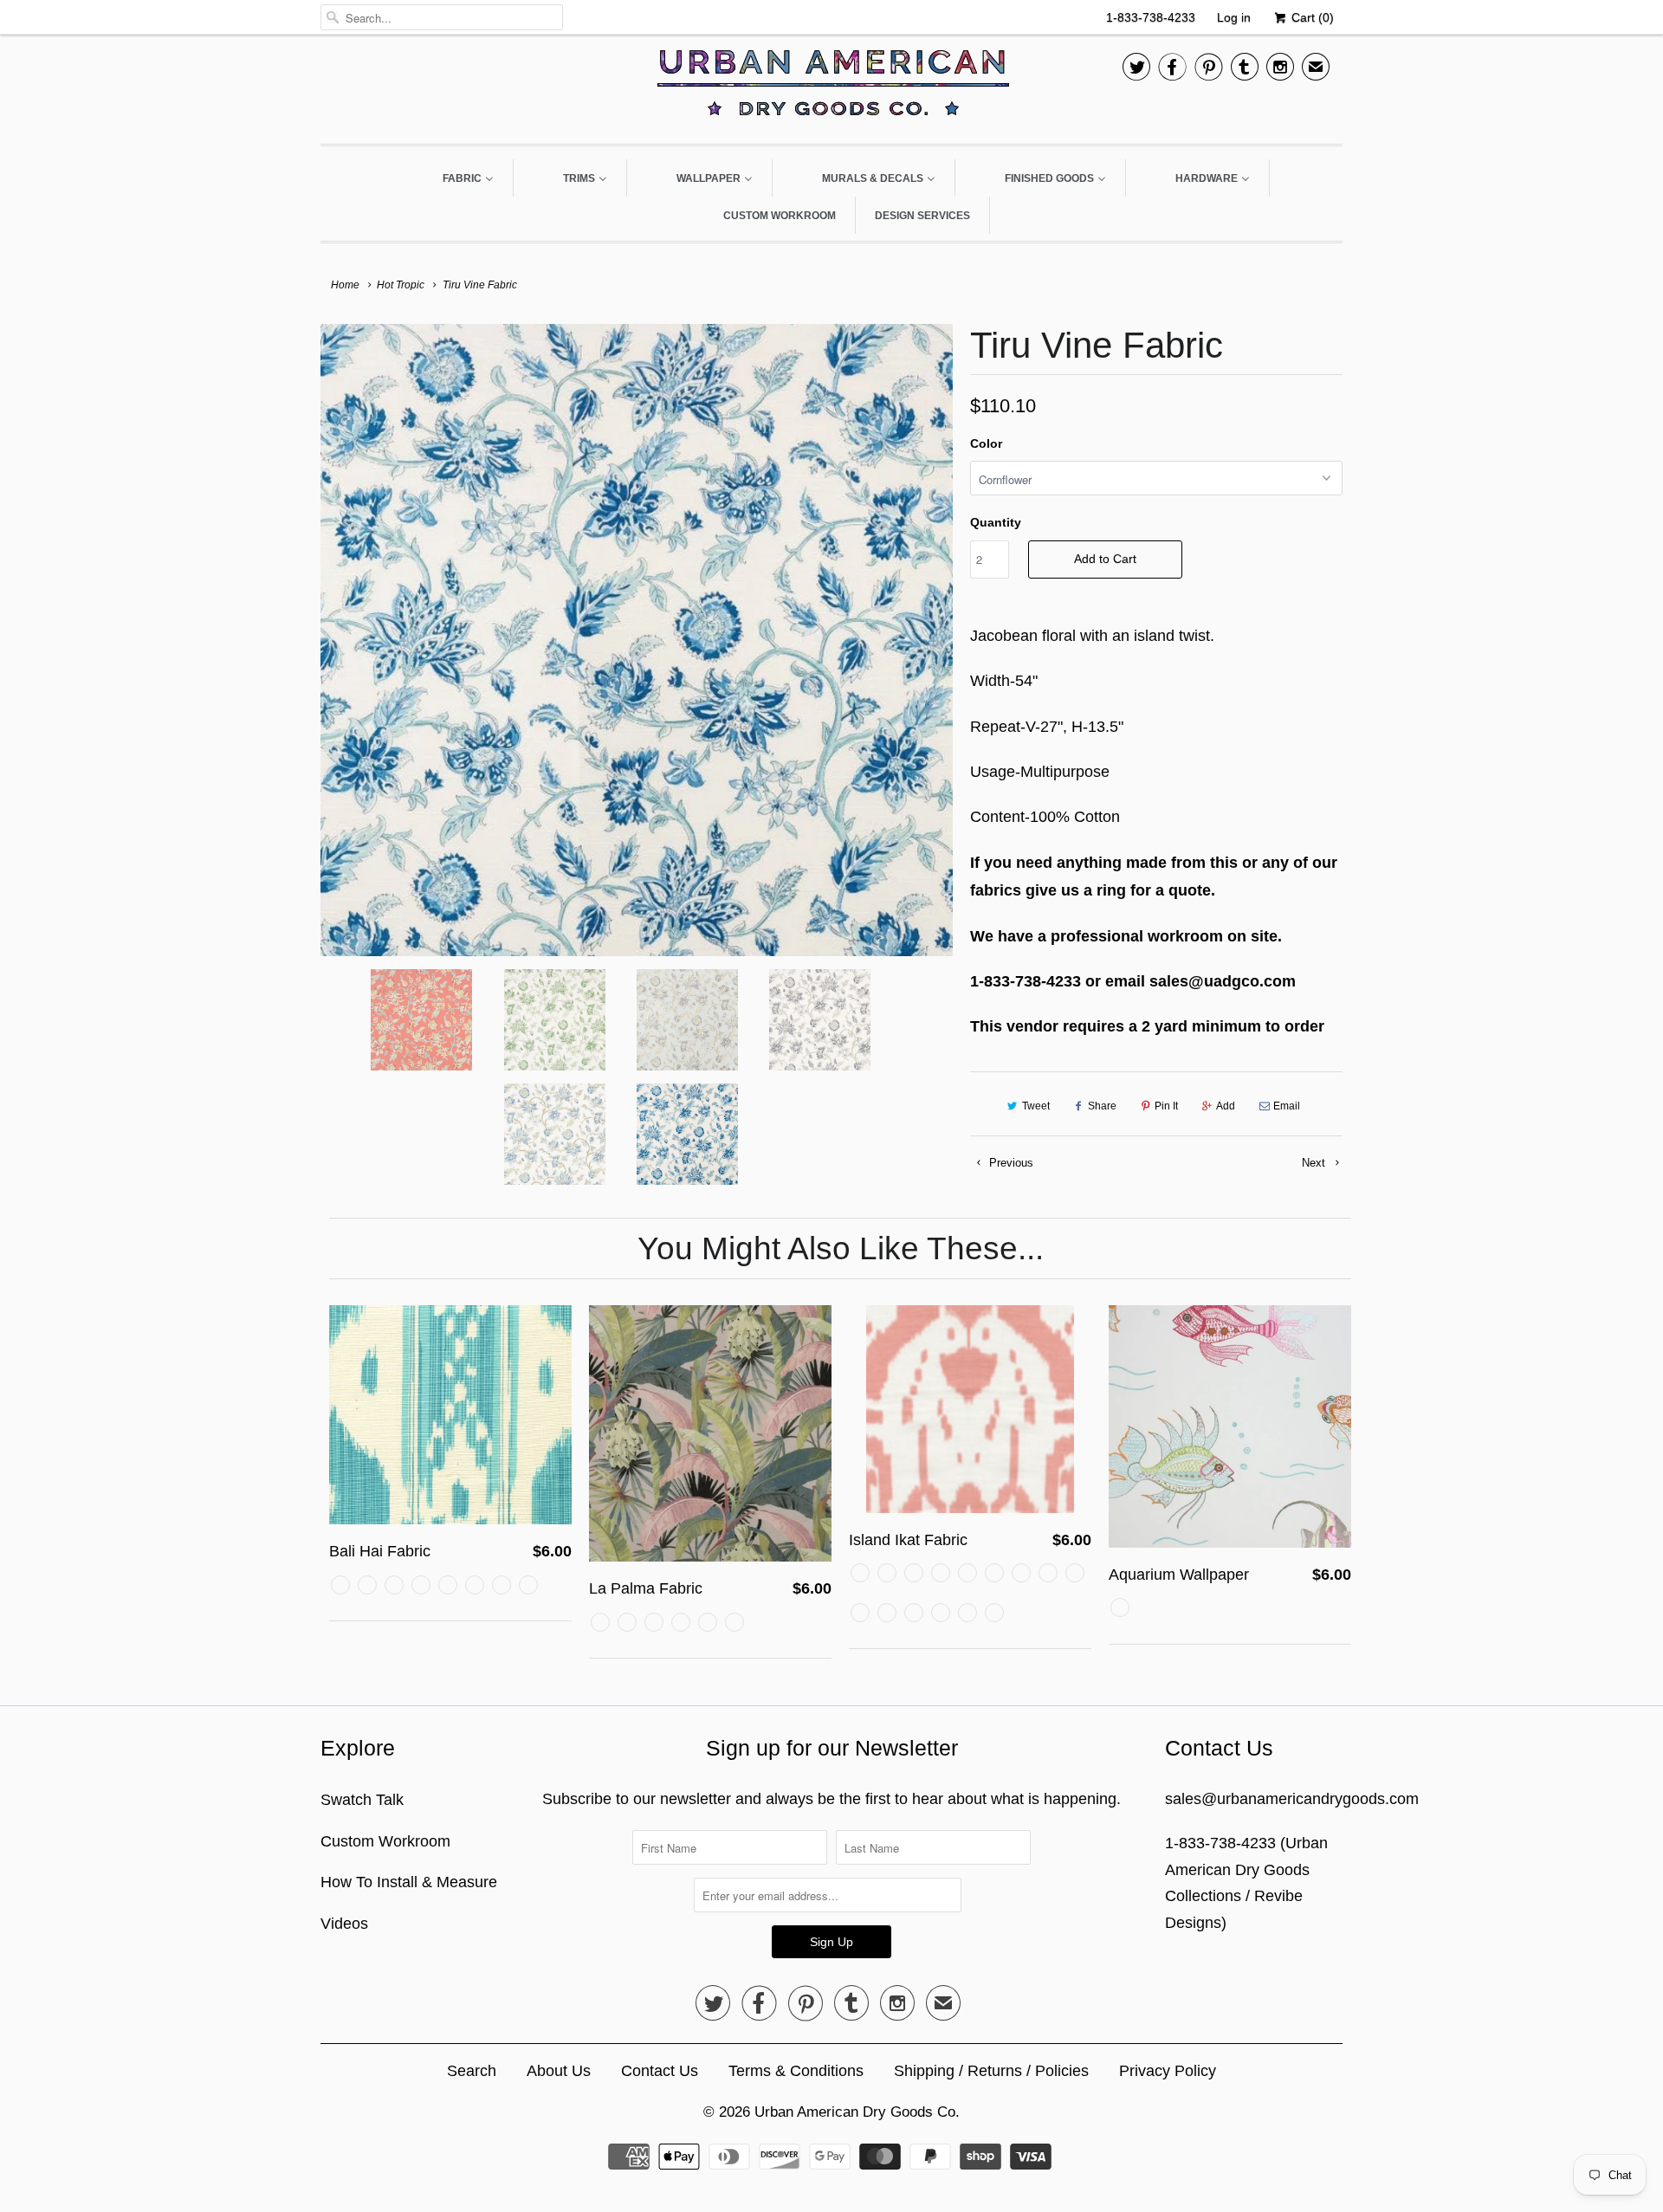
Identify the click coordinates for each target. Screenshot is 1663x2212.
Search (472, 2071)
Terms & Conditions (796, 2071)
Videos (344, 1924)
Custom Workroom (385, 1841)
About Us (559, 2071)
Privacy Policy (1168, 2071)
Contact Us (660, 2071)
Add (1226, 1106)
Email (1287, 1106)
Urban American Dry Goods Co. (857, 2112)
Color (986, 443)
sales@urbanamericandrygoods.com (1292, 1799)
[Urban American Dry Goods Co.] (831, 87)
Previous (1009, 1163)
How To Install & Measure (409, 1882)
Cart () (1311, 17)
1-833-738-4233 (1151, 17)
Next (1315, 1163)
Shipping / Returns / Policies (991, 2071)
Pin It (1166, 1106)
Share (1102, 1106)
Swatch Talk (362, 1800)
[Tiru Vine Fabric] (637, 640)
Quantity (996, 522)
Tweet (1036, 1106)
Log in (1234, 17)
